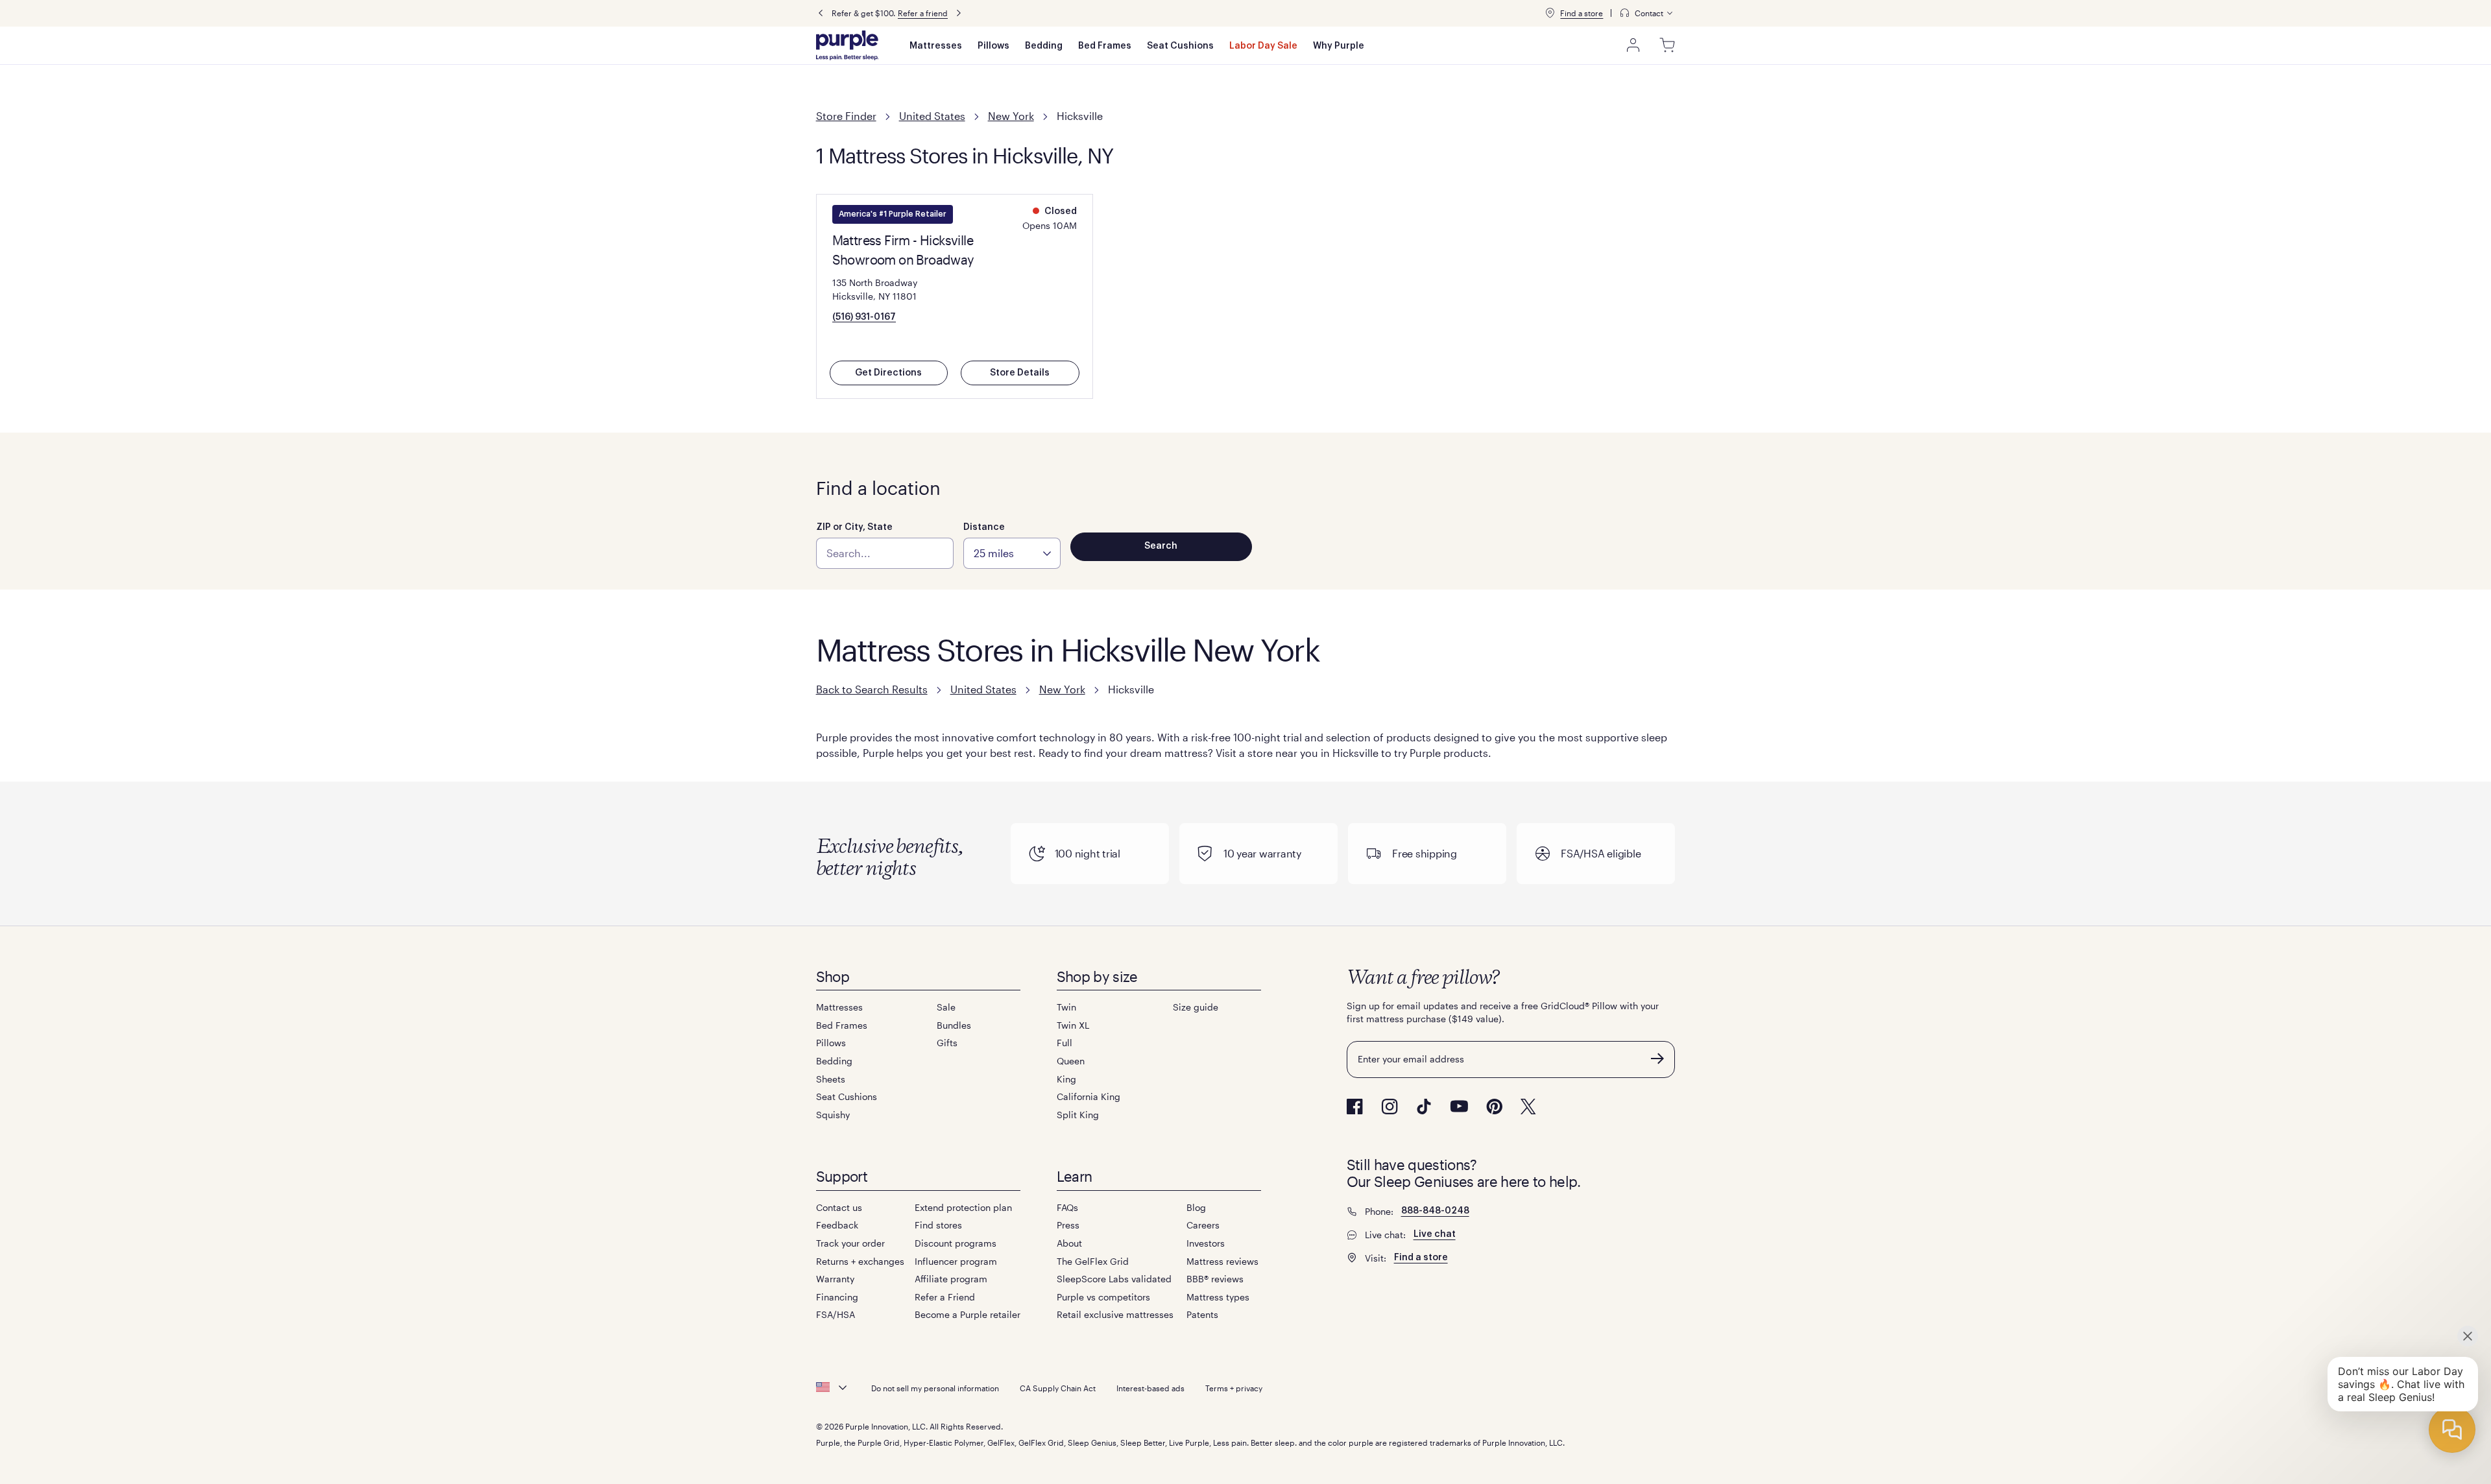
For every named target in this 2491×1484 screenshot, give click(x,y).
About (1069, 1243)
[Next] (959, 13)
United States (932, 116)
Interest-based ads (1150, 1388)
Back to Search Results (872, 689)
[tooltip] (1647, 13)
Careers (1203, 1225)
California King (1089, 1096)
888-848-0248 (1435, 1211)
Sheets (831, 1079)
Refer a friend (923, 13)
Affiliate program (951, 1279)
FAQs (1067, 1207)
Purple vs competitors (1103, 1297)
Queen (1071, 1061)
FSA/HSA (836, 1314)
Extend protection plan (963, 1207)
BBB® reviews (1215, 1279)
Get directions (888, 373)
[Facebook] (1355, 1107)
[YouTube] (1459, 1106)
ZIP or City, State (854, 527)
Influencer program (956, 1261)
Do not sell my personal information (935, 1388)
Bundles (954, 1025)
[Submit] (1657, 1059)
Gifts (947, 1043)
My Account (1633, 45)
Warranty (835, 1279)
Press (1068, 1225)
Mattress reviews (1222, 1261)
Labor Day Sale (1263, 46)
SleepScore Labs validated (1114, 1279)
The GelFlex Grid (1093, 1261)
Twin (1066, 1007)
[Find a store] (1550, 13)
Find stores (938, 1225)
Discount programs (956, 1243)
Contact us (839, 1207)
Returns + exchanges (860, 1261)
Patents (1202, 1314)
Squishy (833, 1115)
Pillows (993, 46)
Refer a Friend (945, 1297)
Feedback (837, 1225)
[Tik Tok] (1424, 1107)
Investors (1206, 1243)
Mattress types (1218, 1297)
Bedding (1044, 46)
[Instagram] (1390, 1107)
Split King (1078, 1115)
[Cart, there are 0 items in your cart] (1667, 45)
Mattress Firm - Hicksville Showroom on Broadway (903, 250)
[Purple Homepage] (847, 45)
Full (1065, 1043)
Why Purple (1339, 46)
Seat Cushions (1180, 46)
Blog (1196, 1207)
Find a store (1582, 13)
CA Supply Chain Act (1058, 1388)
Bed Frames (1105, 46)
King (1066, 1079)
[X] (1528, 1107)
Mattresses (936, 46)
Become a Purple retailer (968, 1314)
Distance (984, 527)
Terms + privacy (1234, 1388)
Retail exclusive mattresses (1115, 1314)
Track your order (850, 1243)
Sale (946, 1007)
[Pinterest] (1494, 1107)
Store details (1020, 373)
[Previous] (821, 13)
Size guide (1196, 1007)
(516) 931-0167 (864, 317)
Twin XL (1073, 1025)
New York (1011, 116)
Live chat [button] (1435, 1234)
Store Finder (846, 116)
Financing (837, 1297)
